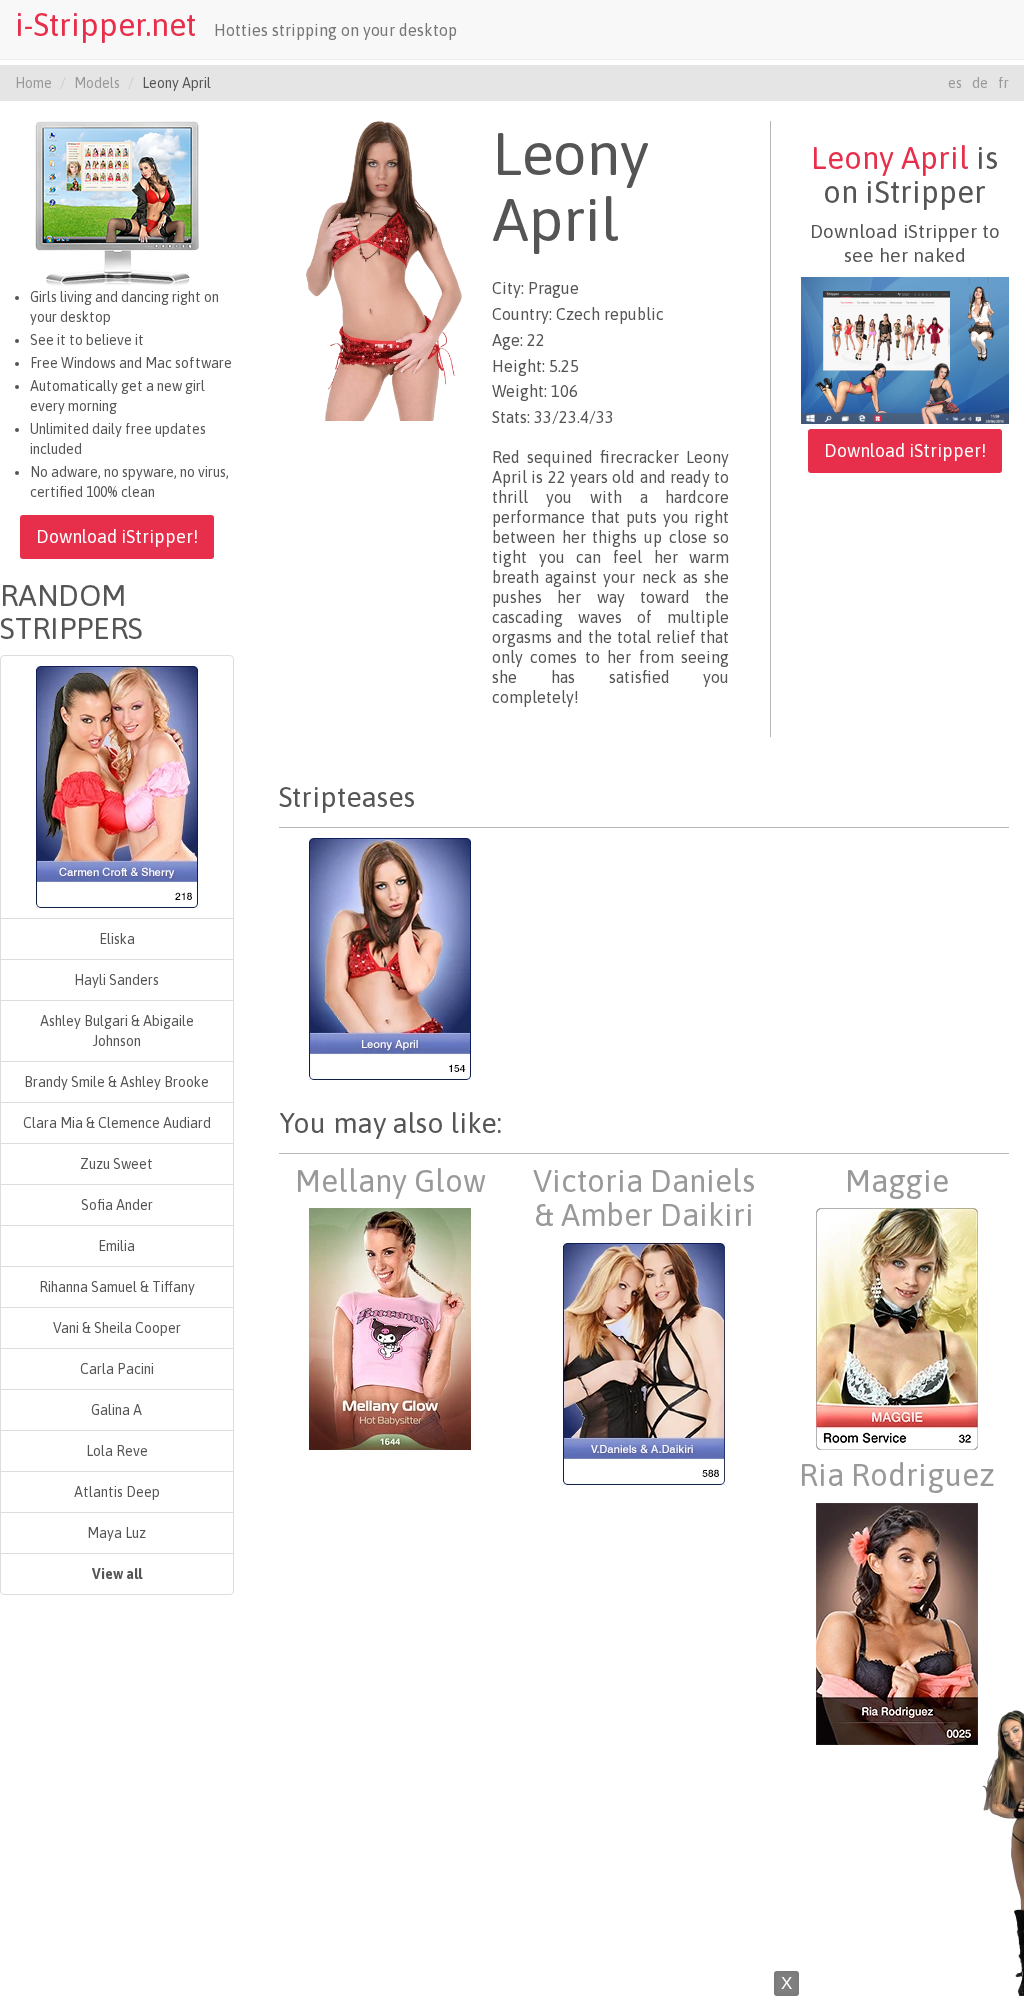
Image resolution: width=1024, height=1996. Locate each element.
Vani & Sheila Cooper (117, 1328)
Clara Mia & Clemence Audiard (117, 1123)
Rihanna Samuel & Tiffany (117, 1287)
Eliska (117, 939)
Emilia (116, 1246)
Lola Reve (117, 1451)
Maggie (897, 1181)
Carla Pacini (117, 1369)
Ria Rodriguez (897, 1475)
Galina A (116, 1410)
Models (97, 83)
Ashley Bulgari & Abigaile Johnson (117, 1031)
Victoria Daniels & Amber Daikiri (644, 1198)
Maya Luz (116, 1533)
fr (1003, 83)
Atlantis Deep (117, 1492)
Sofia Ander (117, 1205)
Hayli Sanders (116, 980)
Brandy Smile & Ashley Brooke (116, 1082)
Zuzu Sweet (116, 1164)
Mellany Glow (390, 1181)
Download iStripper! (117, 536)
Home (33, 83)
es (955, 83)
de (980, 83)
